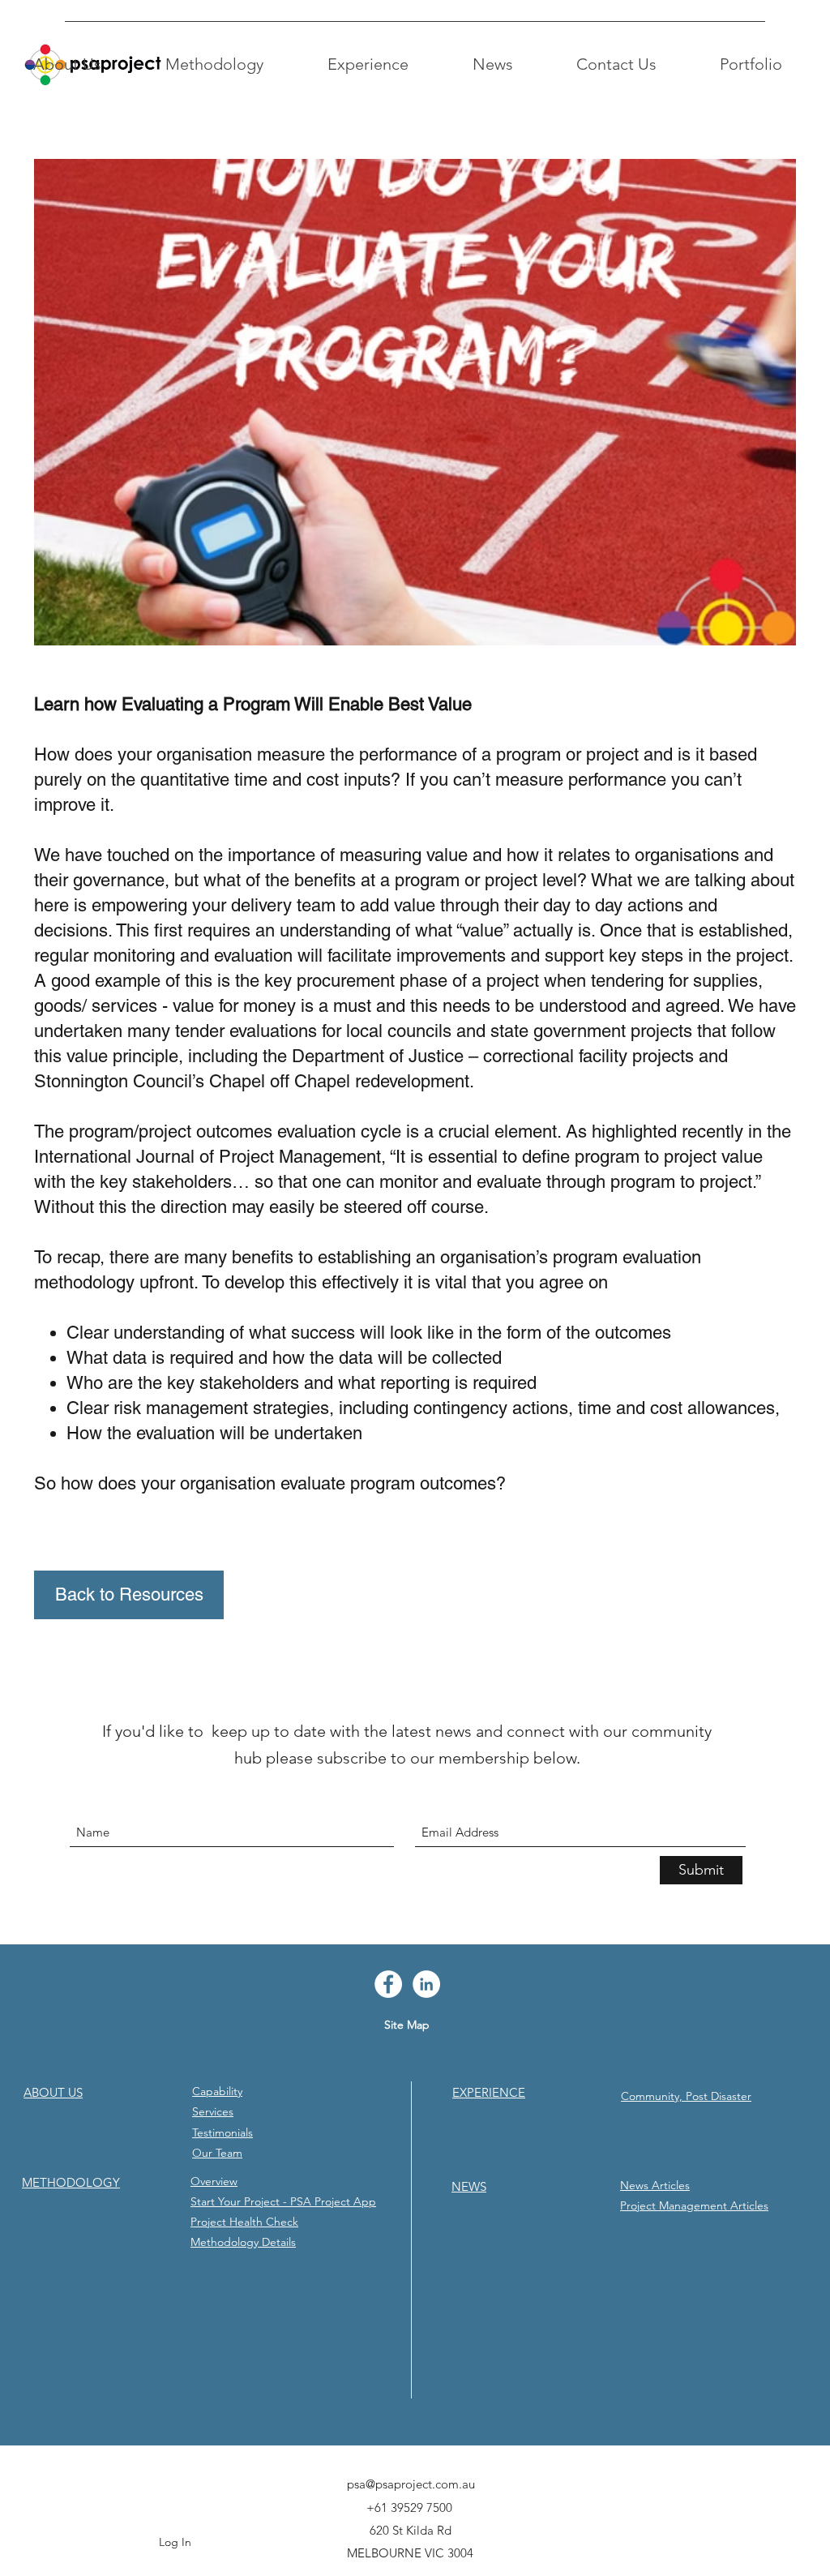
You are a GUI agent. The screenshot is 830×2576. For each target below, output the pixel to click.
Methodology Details (243, 2242)
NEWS (469, 2186)
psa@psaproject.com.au (411, 2484)
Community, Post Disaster (686, 2096)
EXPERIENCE (489, 2092)
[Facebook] (388, 1984)
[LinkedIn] (426, 1984)
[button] (67, 64)
